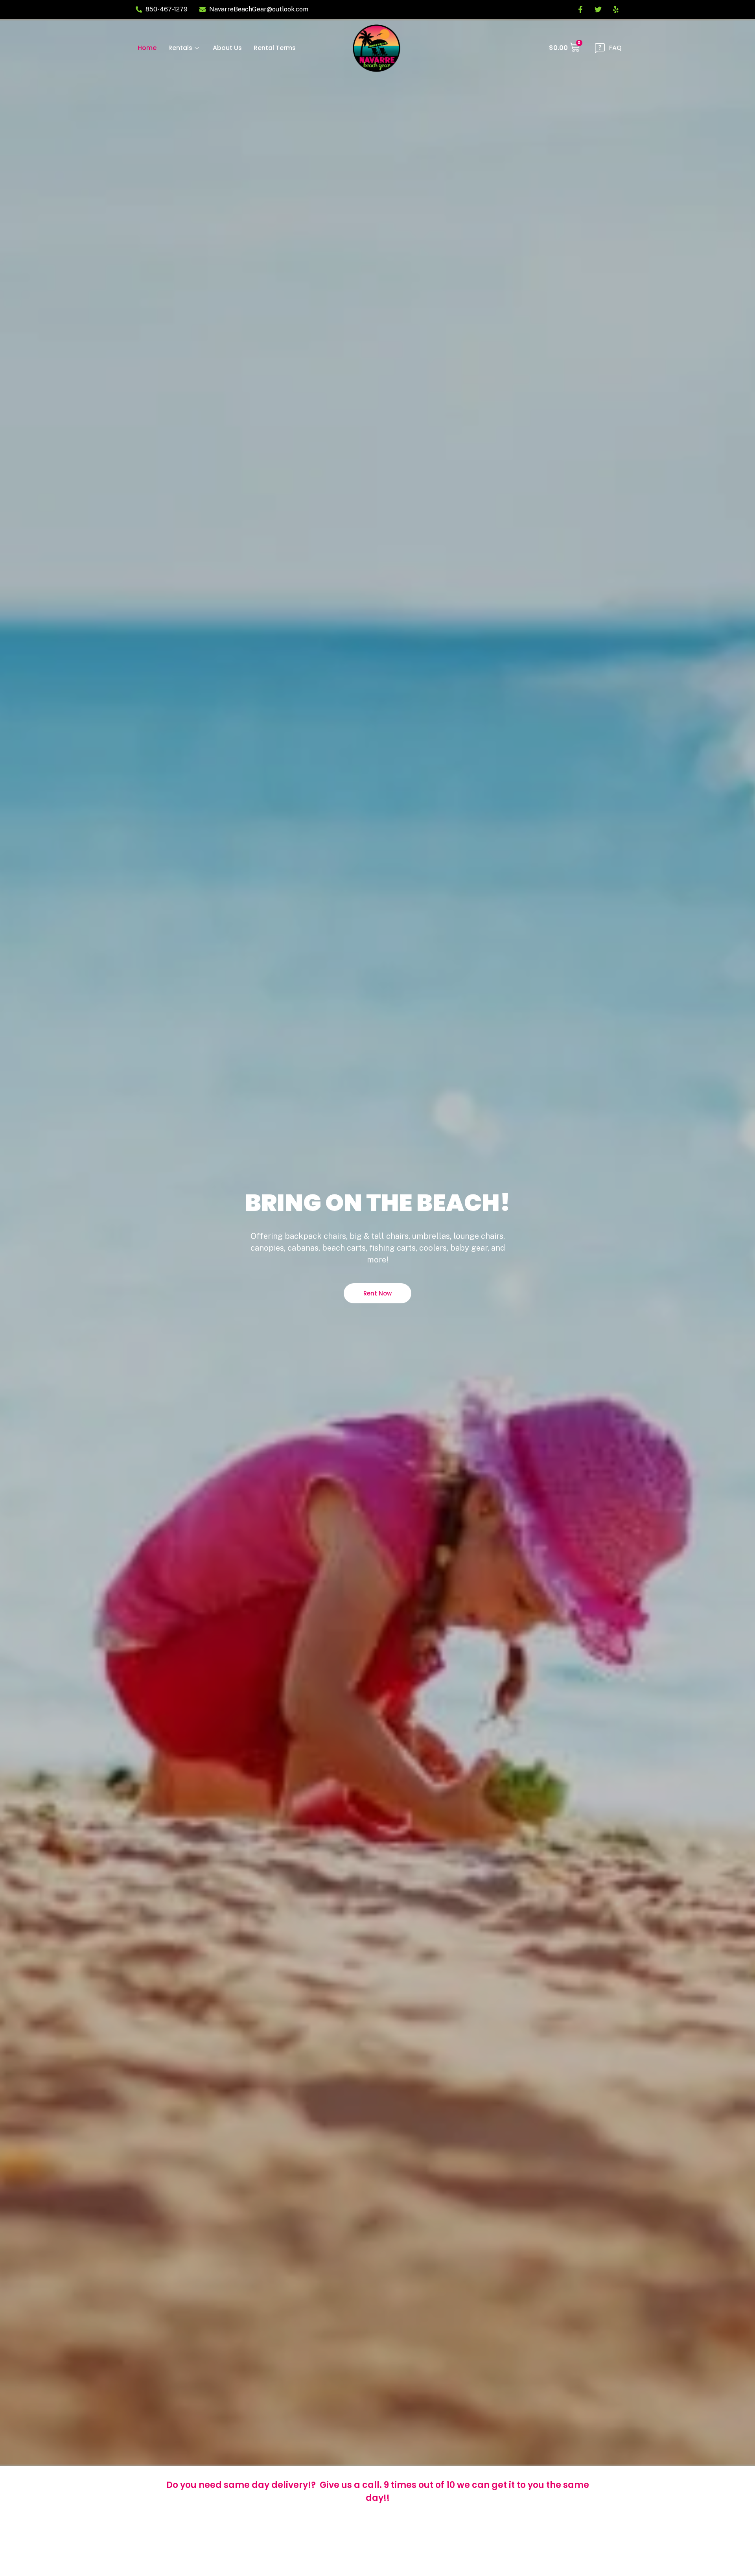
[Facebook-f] (580, 9)
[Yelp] (616, 9)
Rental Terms (275, 48)
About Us (227, 48)
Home (147, 48)
